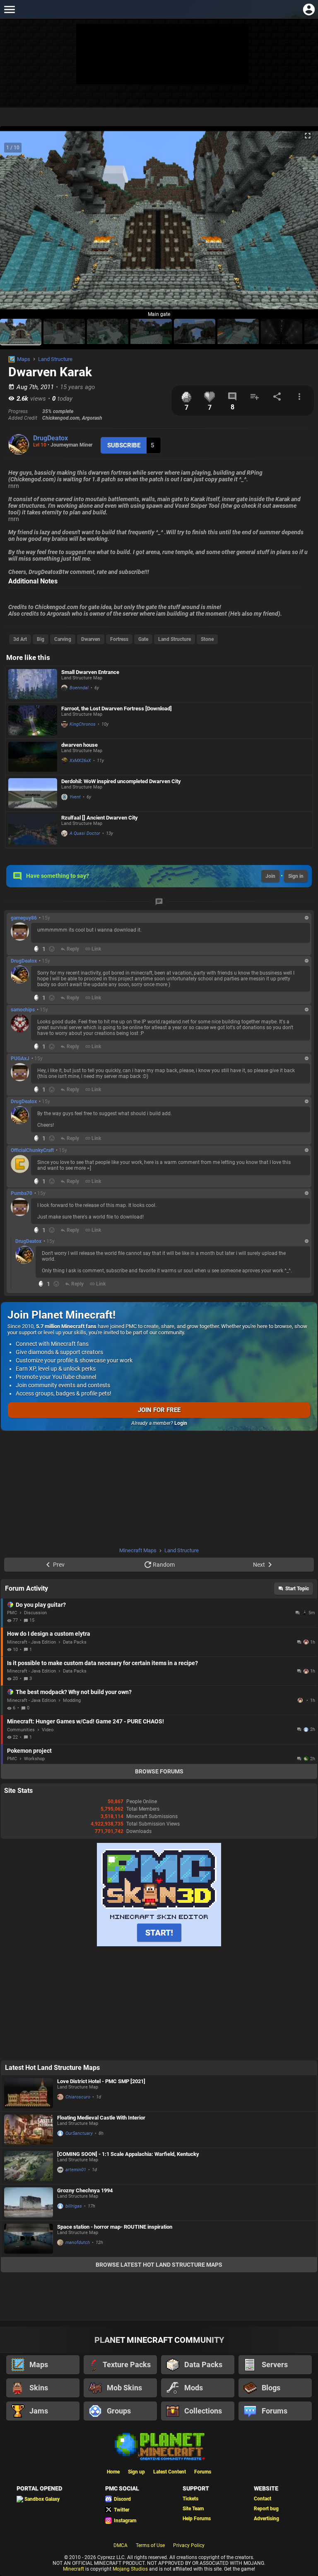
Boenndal (79, 688)
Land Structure (55, 359)
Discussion (35, 1613)
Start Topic (297, 1589)
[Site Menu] (9, 9)
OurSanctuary (79, 2133)
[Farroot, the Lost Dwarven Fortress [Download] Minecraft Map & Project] (33, 720)
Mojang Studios (130, 2569)
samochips (23, 1010)
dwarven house (79, 745)
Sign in (296, 876)
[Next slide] (301, 224)
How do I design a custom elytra (49, 1634)
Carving (63, 639)
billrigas (74, 2206)
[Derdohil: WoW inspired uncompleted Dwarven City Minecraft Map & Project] (33, 793)
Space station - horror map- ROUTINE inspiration (115, 2227)
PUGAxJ (20, 1059)
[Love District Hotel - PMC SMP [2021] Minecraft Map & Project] (29, 2093)
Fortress (119, 639)
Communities (21, 1730)
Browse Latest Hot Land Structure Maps (159, 2265)
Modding (72, 1700)
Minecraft (73, 2569)
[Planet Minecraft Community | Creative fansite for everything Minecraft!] (159, 2446)
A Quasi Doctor (85, 833)
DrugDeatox (51, 438)
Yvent (75, 797)
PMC (12, 1613)
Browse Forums (159, 1771)
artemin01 (76, 2170)
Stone (207, 639)
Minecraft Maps (138, 1550)
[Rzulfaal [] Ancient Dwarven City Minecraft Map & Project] (33, 830)
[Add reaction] (52, 949)
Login (181, 1423)
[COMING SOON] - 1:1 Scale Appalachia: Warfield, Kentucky (128, 2154)
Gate (143, 639)
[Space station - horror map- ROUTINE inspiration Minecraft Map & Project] (29, 2239)
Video (48, 1730)
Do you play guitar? (41, 1605)
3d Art (20, 639)
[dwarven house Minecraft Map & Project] (33, 757)
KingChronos (83, 724)
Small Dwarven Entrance (90, 672)
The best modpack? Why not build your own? (74, 1692)
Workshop (34, 1759)
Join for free (159, 1410)
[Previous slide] (17, 224)
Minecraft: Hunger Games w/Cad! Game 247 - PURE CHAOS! (86, 1721)
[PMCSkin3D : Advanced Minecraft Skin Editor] (159, 1945)
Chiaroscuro (78, 2097)
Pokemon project (29, 1751)
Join (270, 876)
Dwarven (91, 639)
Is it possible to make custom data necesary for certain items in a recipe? (102, 1663)
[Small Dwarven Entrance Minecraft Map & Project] (33, 684)
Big (41, 639)
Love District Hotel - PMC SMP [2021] (101, 2081)
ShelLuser (301, 1700)
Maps (24, 359)
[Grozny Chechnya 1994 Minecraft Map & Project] (29, 2202)
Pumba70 (22, 1193)
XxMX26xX (80, 761)
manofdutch (78, 2243)
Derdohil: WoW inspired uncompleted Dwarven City (121, 781)
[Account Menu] (309, 9)
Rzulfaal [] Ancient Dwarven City (100, 818)
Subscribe (124, 445)
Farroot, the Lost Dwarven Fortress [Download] (117, 709)
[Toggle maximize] (308, 136)
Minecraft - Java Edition (31, 1642)
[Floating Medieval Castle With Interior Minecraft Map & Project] (29, 2130)
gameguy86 (24, 918)
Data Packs (75, 1642)
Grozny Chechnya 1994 (85, 2190)
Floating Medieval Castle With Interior (101, 2118)
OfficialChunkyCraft (32, 1150)
